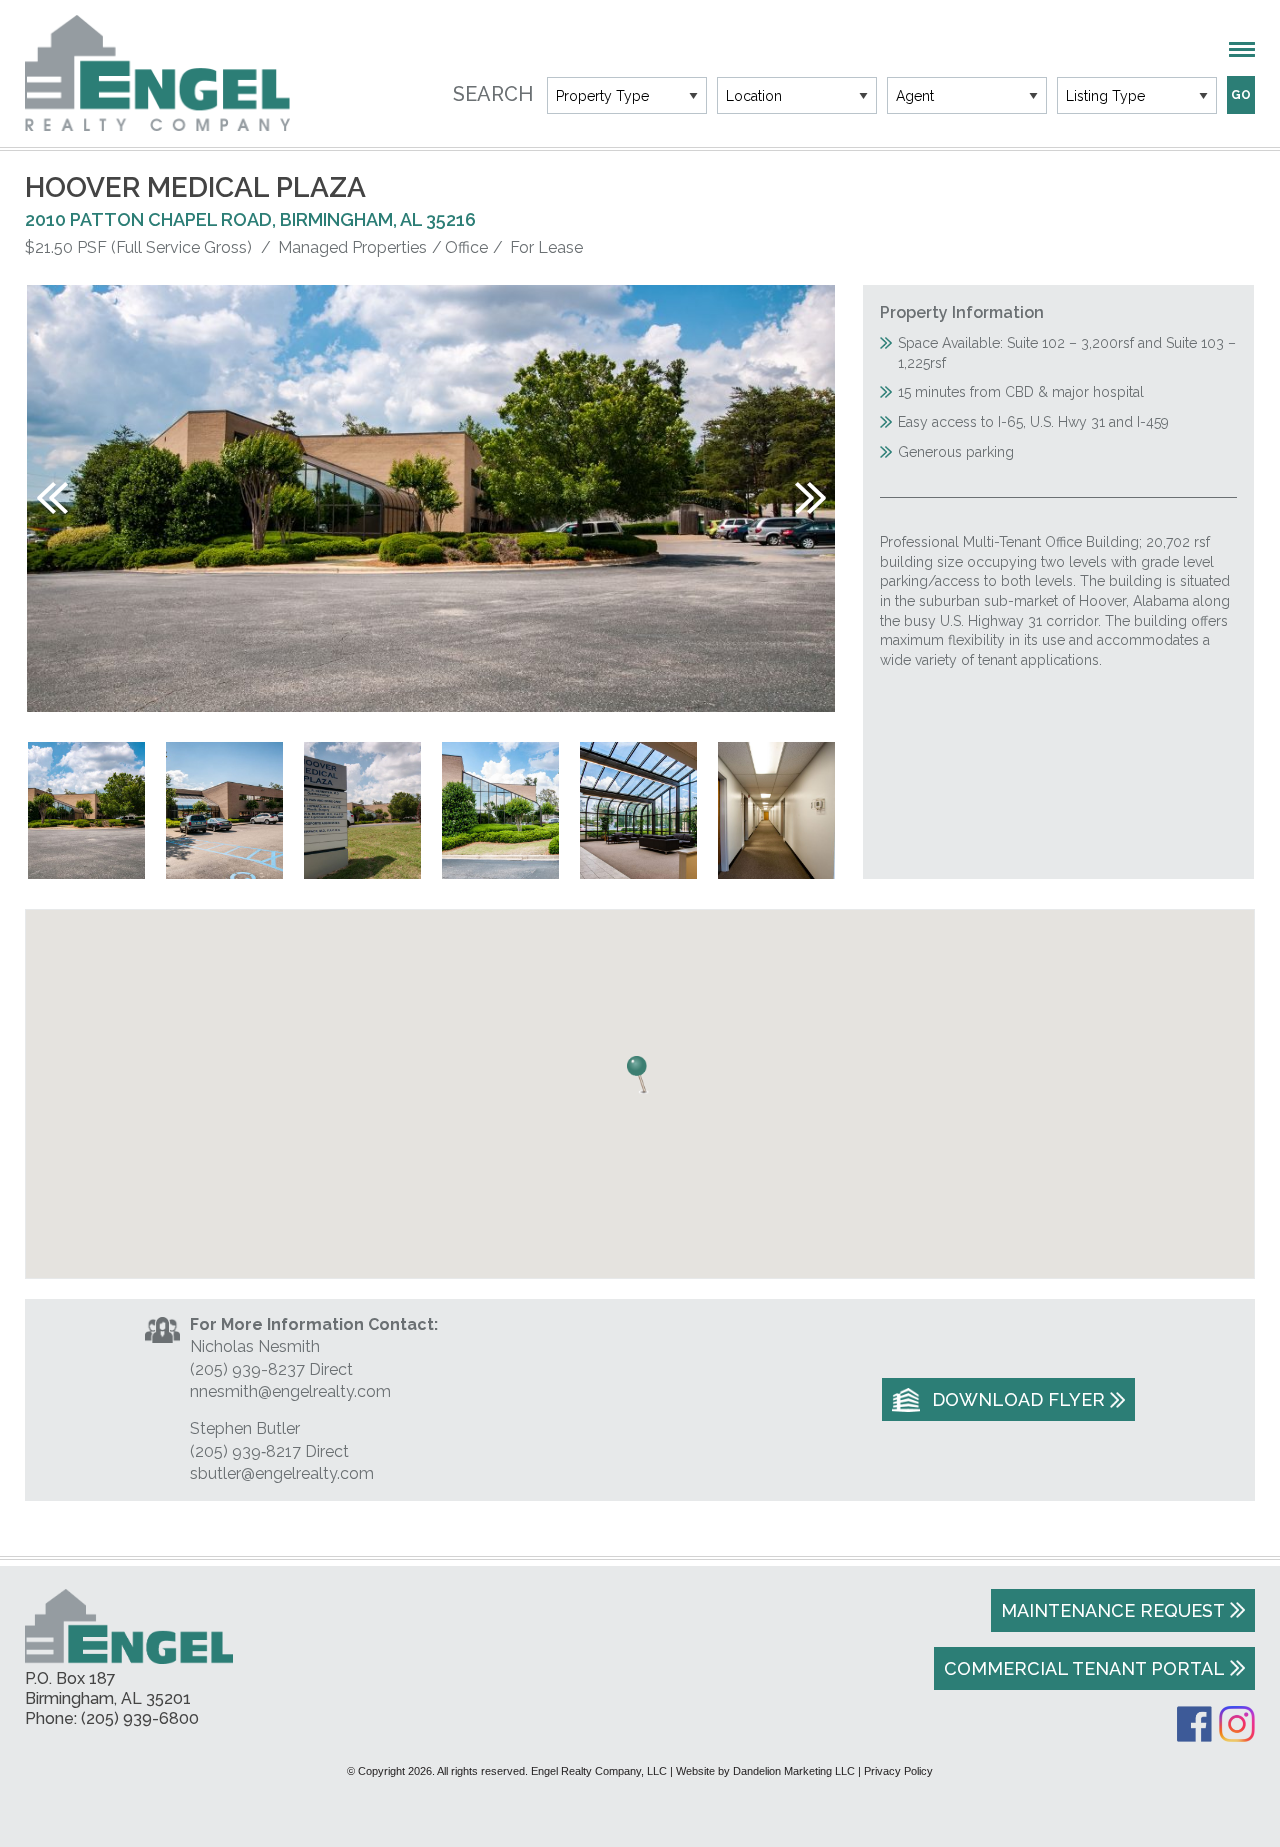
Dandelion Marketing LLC (794, 1771)
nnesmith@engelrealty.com (290, 1391)
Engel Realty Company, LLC (157, 73)
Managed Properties (352, 247)
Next (810, 498)
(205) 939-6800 (140, 1718)
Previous (52, 498)
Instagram (1237, 1724)
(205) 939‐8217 (245, 1451)
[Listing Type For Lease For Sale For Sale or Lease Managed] (1137, 95)
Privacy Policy (898, 1771)
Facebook (1194, 1724)
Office (466, 247)
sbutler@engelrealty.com (282, 1473)
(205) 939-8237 (247, 1369)
